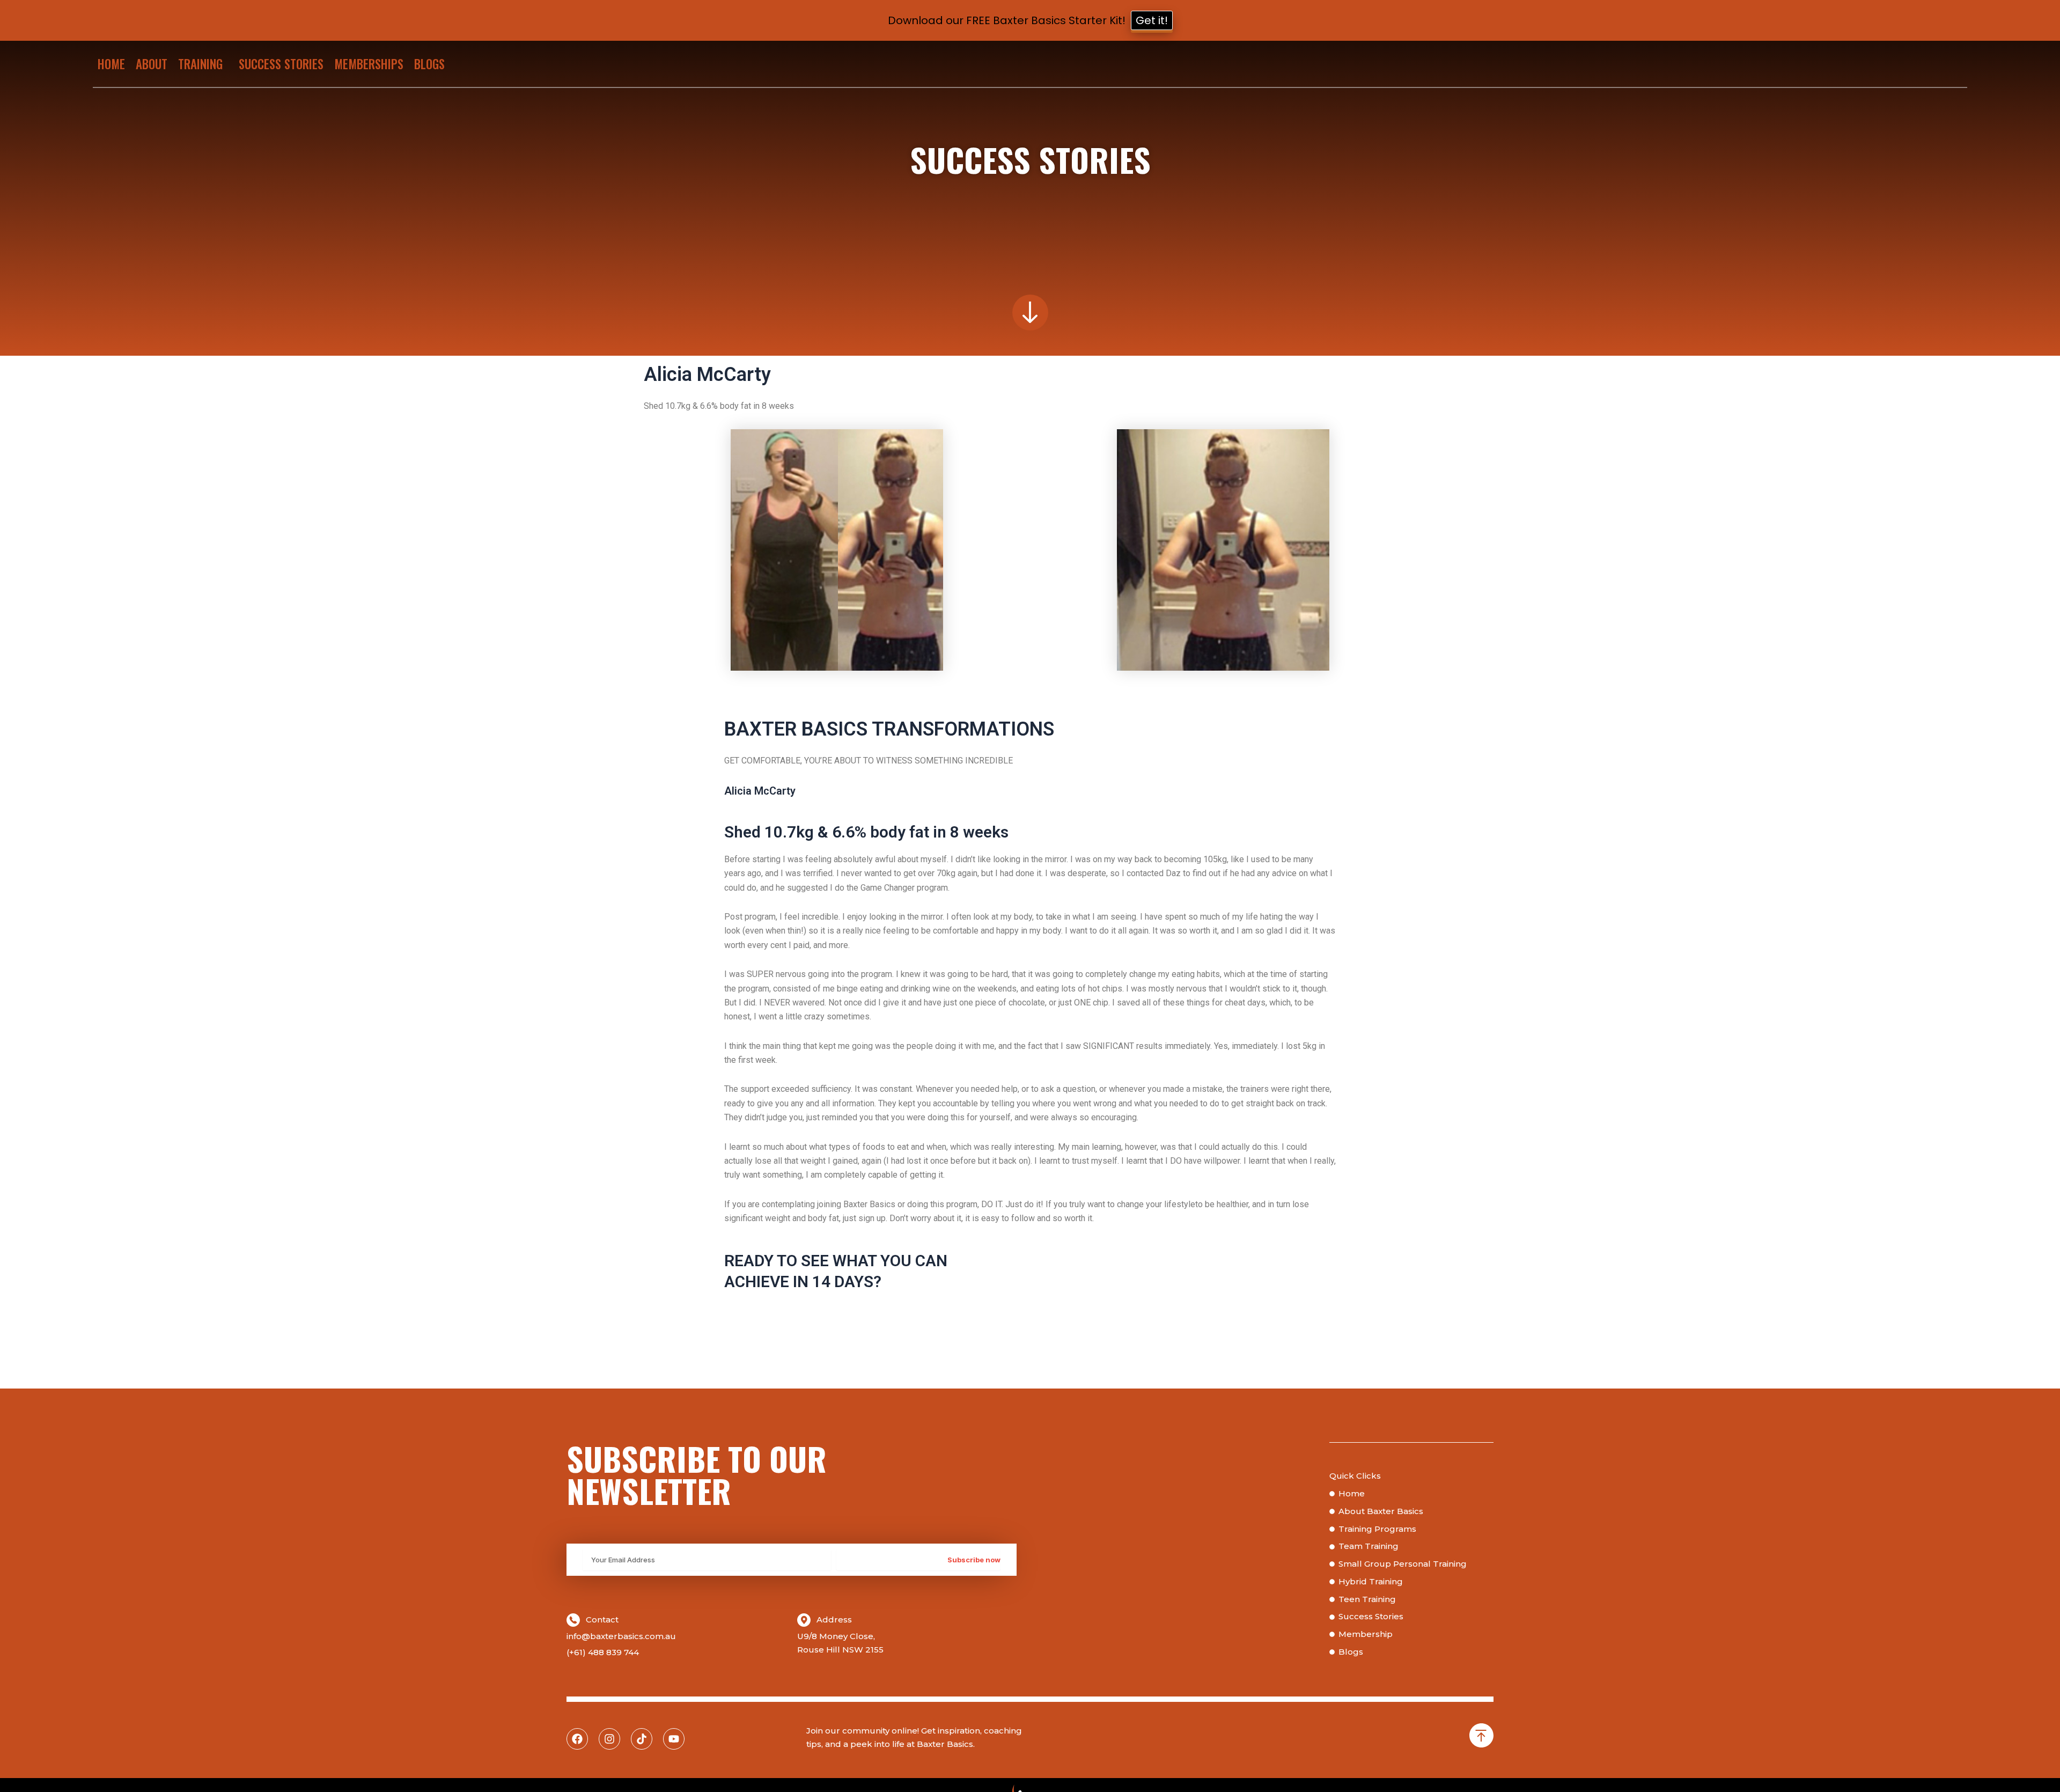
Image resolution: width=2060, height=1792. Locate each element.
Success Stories (281, 64)
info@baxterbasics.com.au (621, 1636)
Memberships (369, 64)
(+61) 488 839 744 (603, 1652)
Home (111, 64)
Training (200, 64)
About (152, 64)
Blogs (429, 64)
